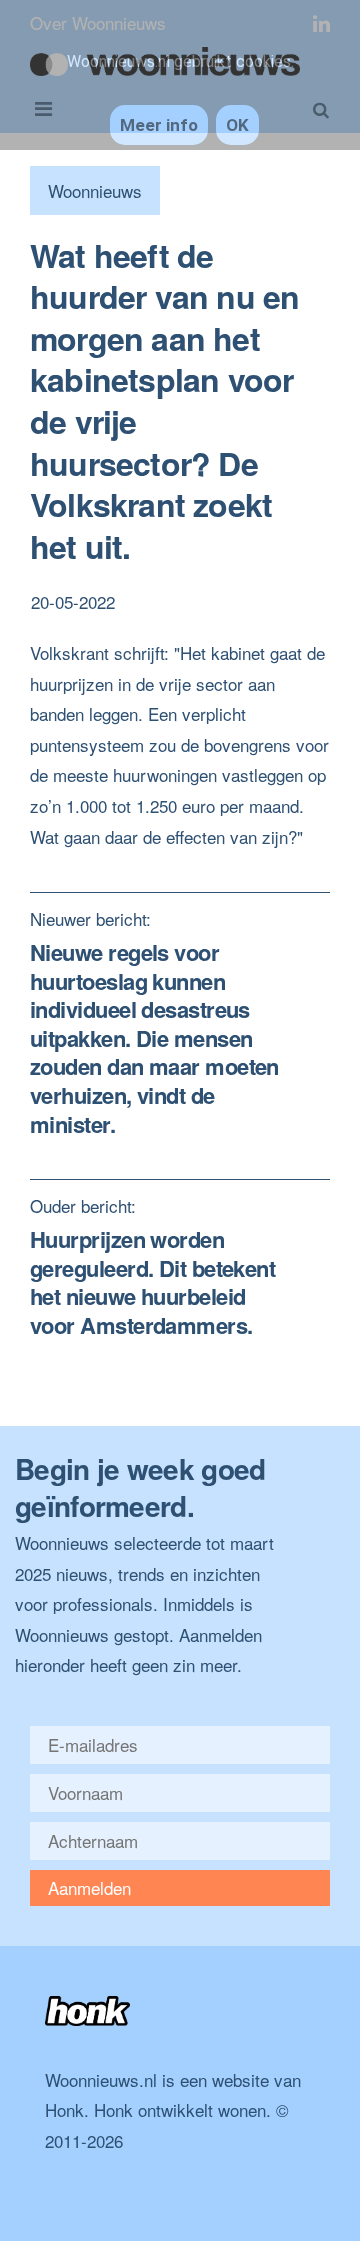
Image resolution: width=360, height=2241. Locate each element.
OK (237, 125)
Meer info (159, 125)
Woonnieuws (95, 190)
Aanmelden (89, 1887)
